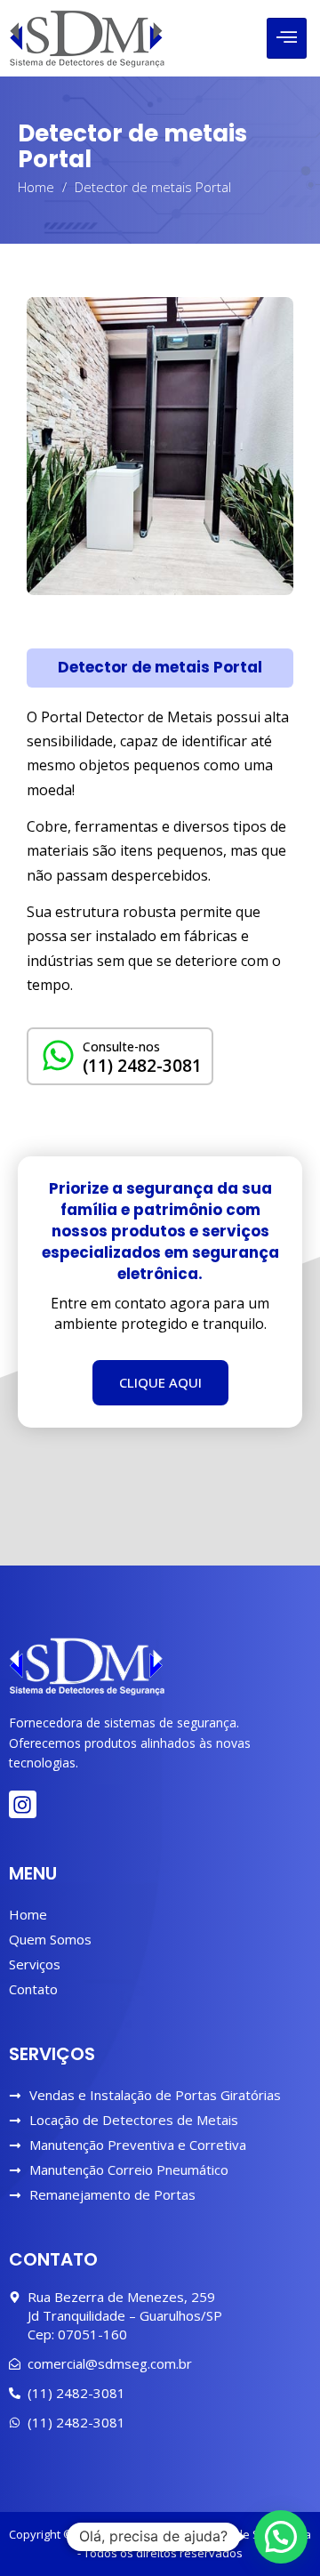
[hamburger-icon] (287, 38)
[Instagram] (23, 1804)
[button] (160, 668)
